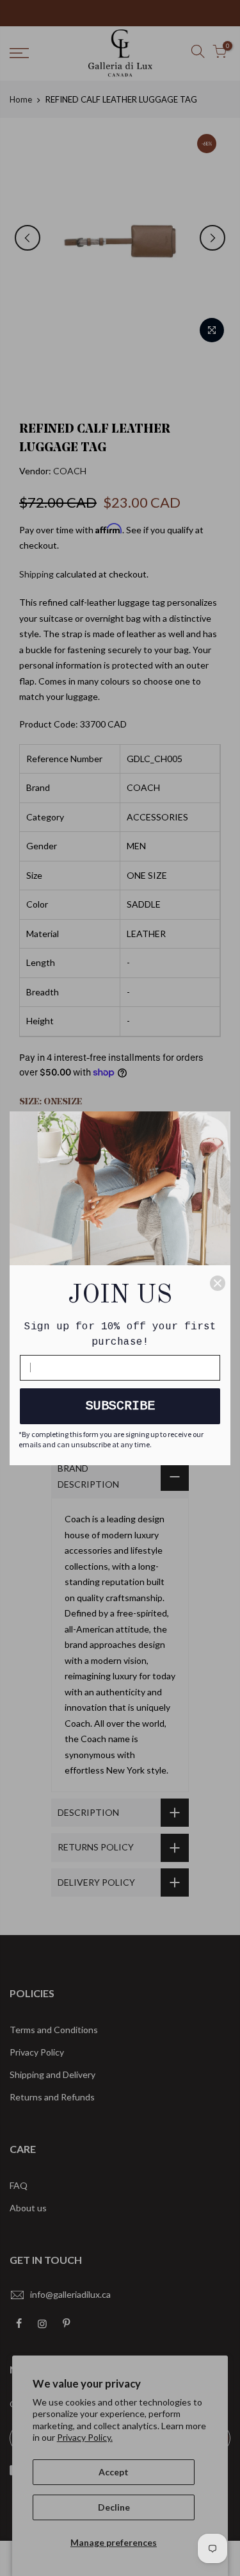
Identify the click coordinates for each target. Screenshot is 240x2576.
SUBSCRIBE (120, 1406)
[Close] (218, 1283)
